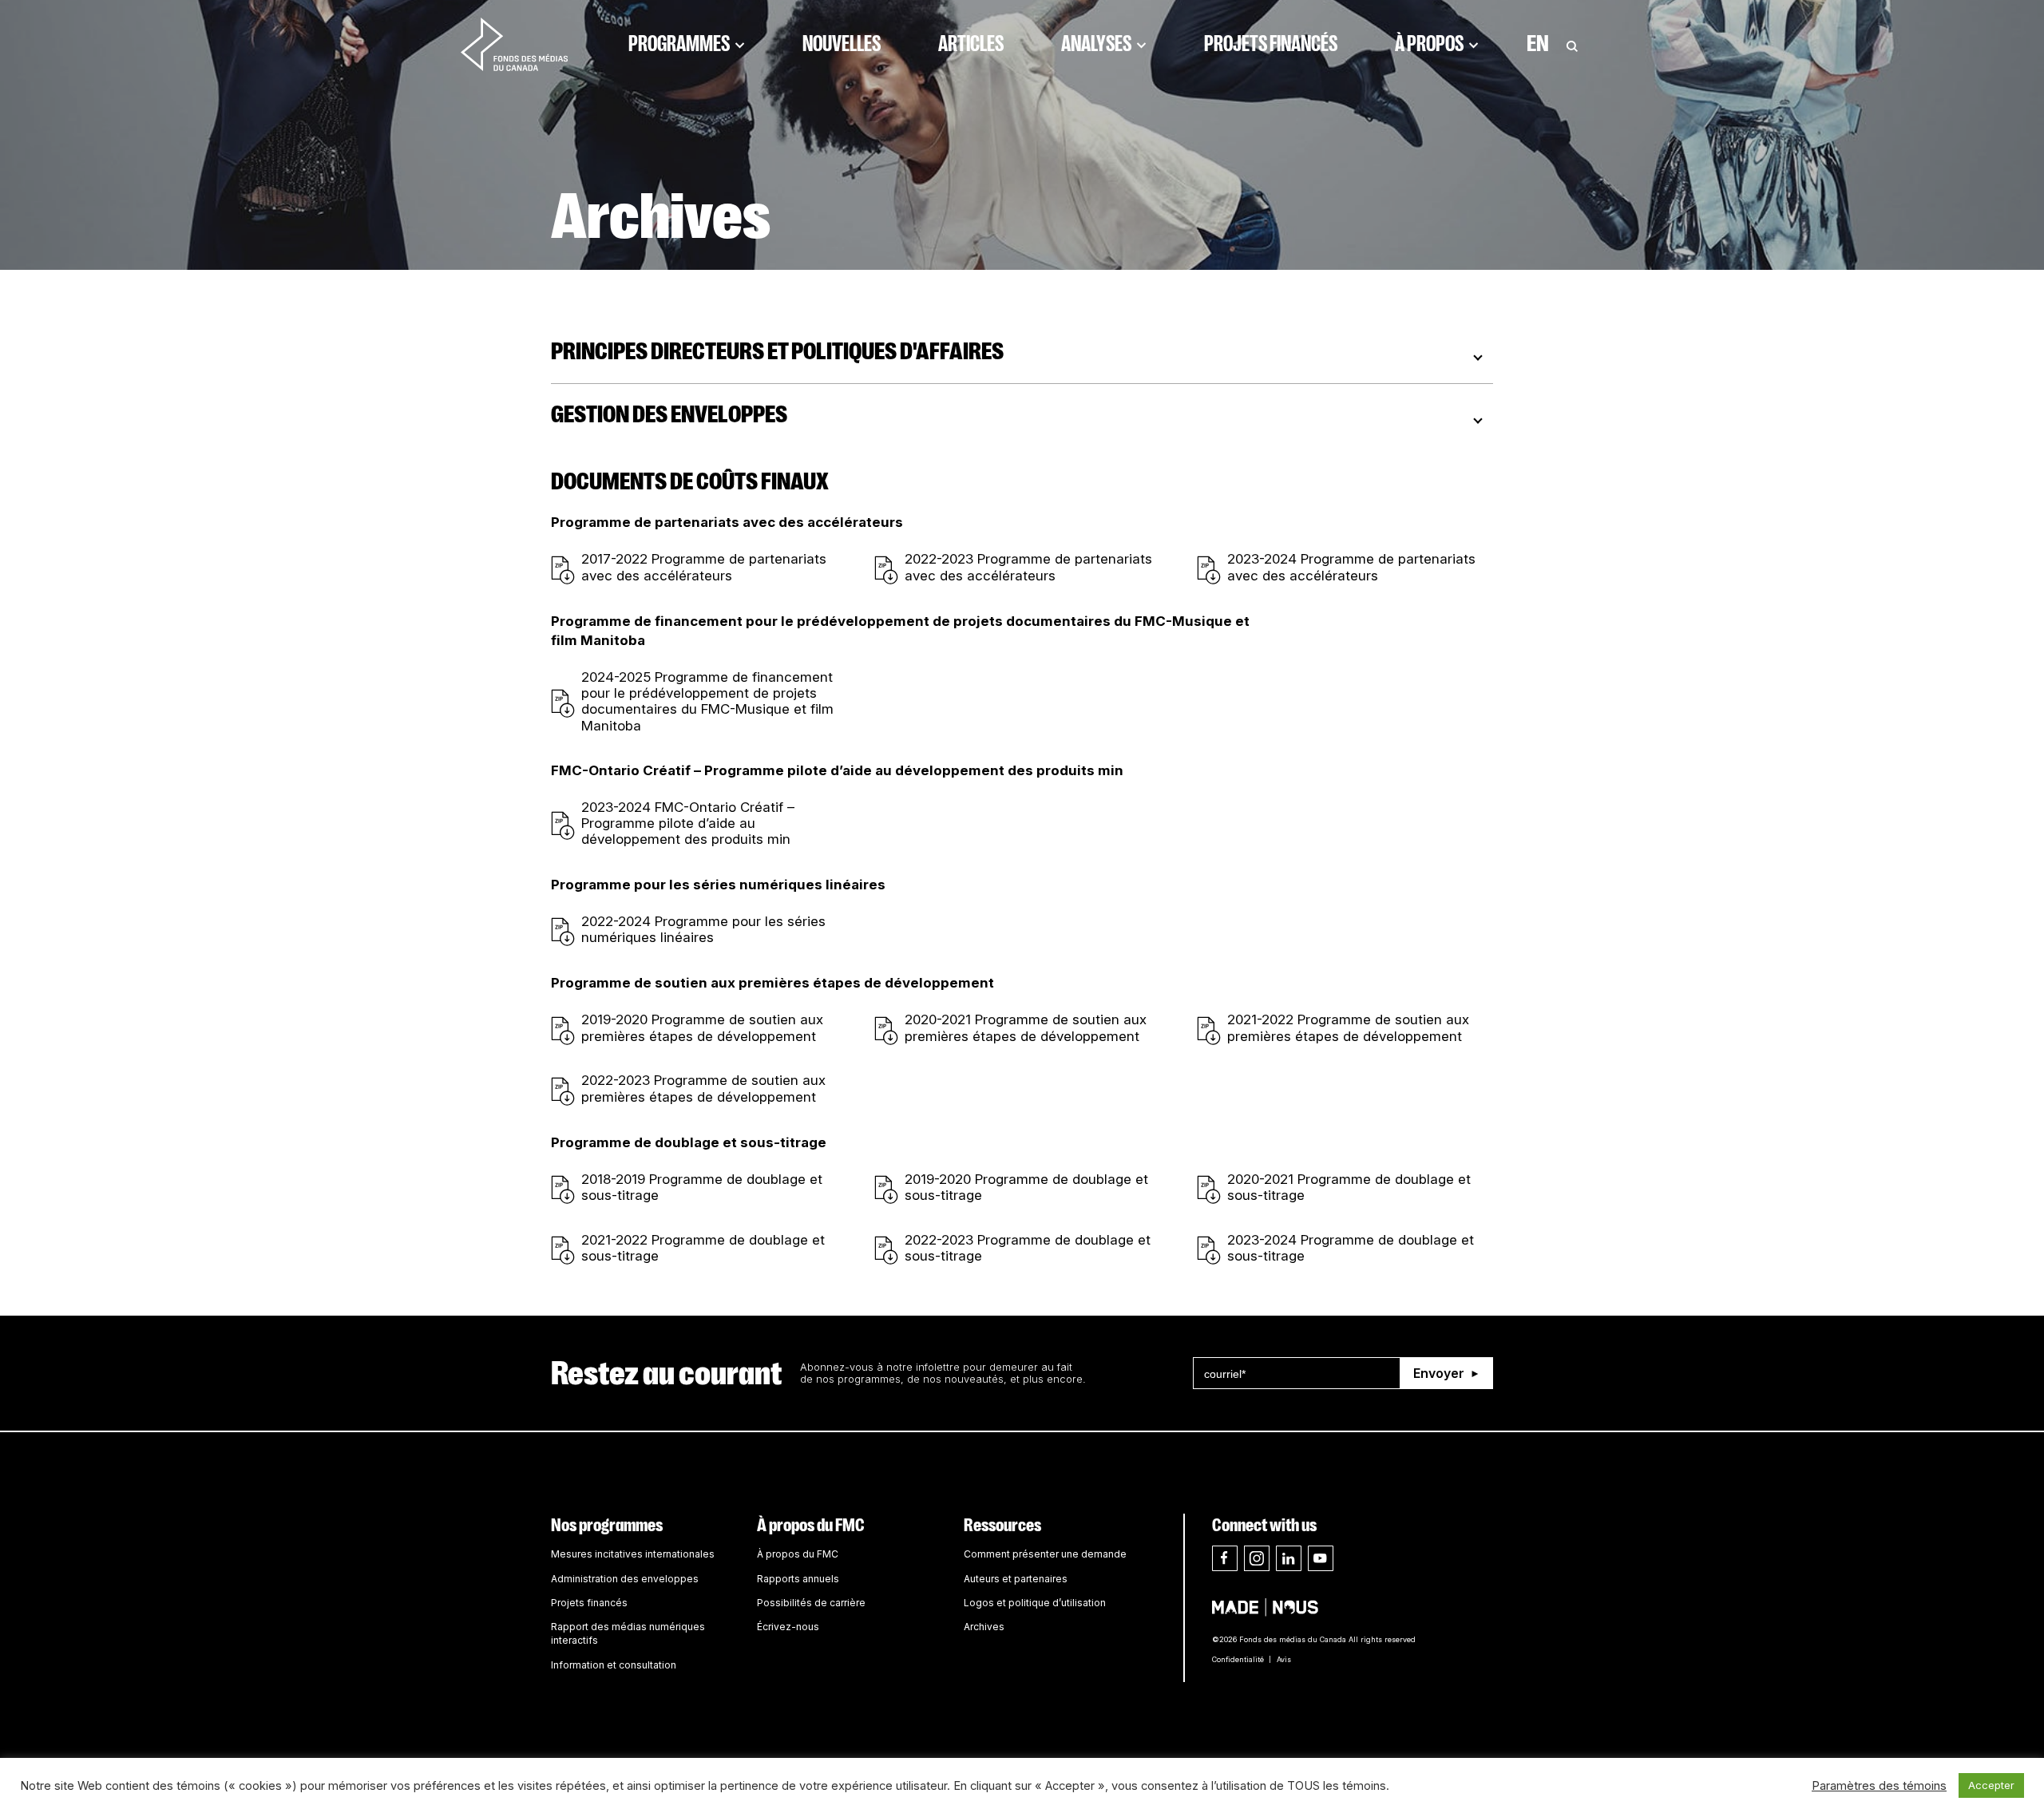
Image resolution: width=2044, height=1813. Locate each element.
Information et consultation (614, 1665)
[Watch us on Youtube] (1321, 1558)
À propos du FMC (811, 1525)
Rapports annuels (798, 1579)
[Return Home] (514, 44)
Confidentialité (1238, 1659)
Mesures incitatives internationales (633, 1554)
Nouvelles (842, 44)
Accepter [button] (1991, 1785)
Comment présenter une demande (1045, 1554)
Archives (984, 1627)
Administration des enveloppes (625, 1579)
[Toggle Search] (1572, 44)
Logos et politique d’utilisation (1035, 1603)
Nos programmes (607, 1525)
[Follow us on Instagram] (1257, 1558)
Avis (1284, 1659)
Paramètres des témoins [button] (1879, 1786)
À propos (1429, 44)
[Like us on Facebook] (1225, 1558)
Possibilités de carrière (811, 1603)
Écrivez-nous (788, 1627)
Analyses (1096, 44)
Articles (971, 44)
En (1538, 44)
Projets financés (1271, 44)
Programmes (679, 44)
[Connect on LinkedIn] (1289, 1558)
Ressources (1002, 1525)
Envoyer (1439, 1373)
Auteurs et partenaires (1016, 1579)
